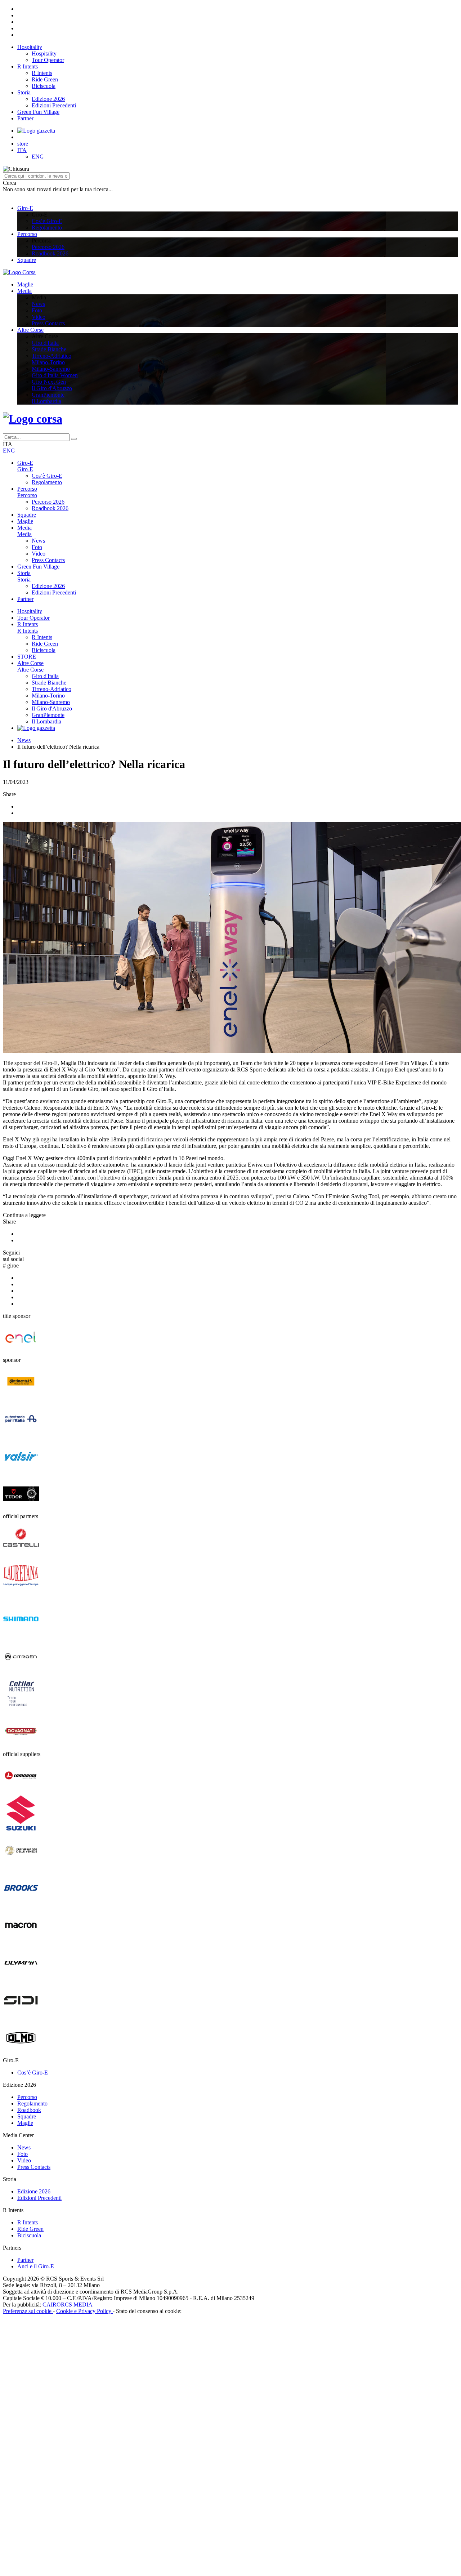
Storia (24, 92)
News (38, 304)
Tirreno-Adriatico (52, 356)
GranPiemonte (48, 395)
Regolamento (47, 228)
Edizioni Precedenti (54, 105)
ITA (22, 150)
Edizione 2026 (48, 99)
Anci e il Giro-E (36, 2297)
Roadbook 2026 (50, 253)
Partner (25, 118)
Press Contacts (48, 323)
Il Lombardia (46, 401)
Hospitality (30, 47)
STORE (27, 657)
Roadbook (29, 2141)
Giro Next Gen (49, 382)
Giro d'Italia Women (55, 375)
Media (24, 291)
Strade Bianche (49, 349)
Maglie (25, 284)
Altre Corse (30, 330)
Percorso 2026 (48, 247)
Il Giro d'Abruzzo (52, 388)
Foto (37, 310)
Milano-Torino (48, 362)
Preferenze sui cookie (28, 2342)
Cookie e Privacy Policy (84, 2342)
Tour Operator (48, 60)
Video (39, 317)
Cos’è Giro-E (47, 221)
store (23, 144)
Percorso (27, 234)
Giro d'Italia (45, 343)
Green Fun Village (38, 112)
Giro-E (25, 208)
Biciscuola (44, 86)
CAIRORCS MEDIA (68, 2336)
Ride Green (45, 79)
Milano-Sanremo (51, 369)
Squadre (27, 260)
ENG (38, 157)
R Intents (28, 66)
